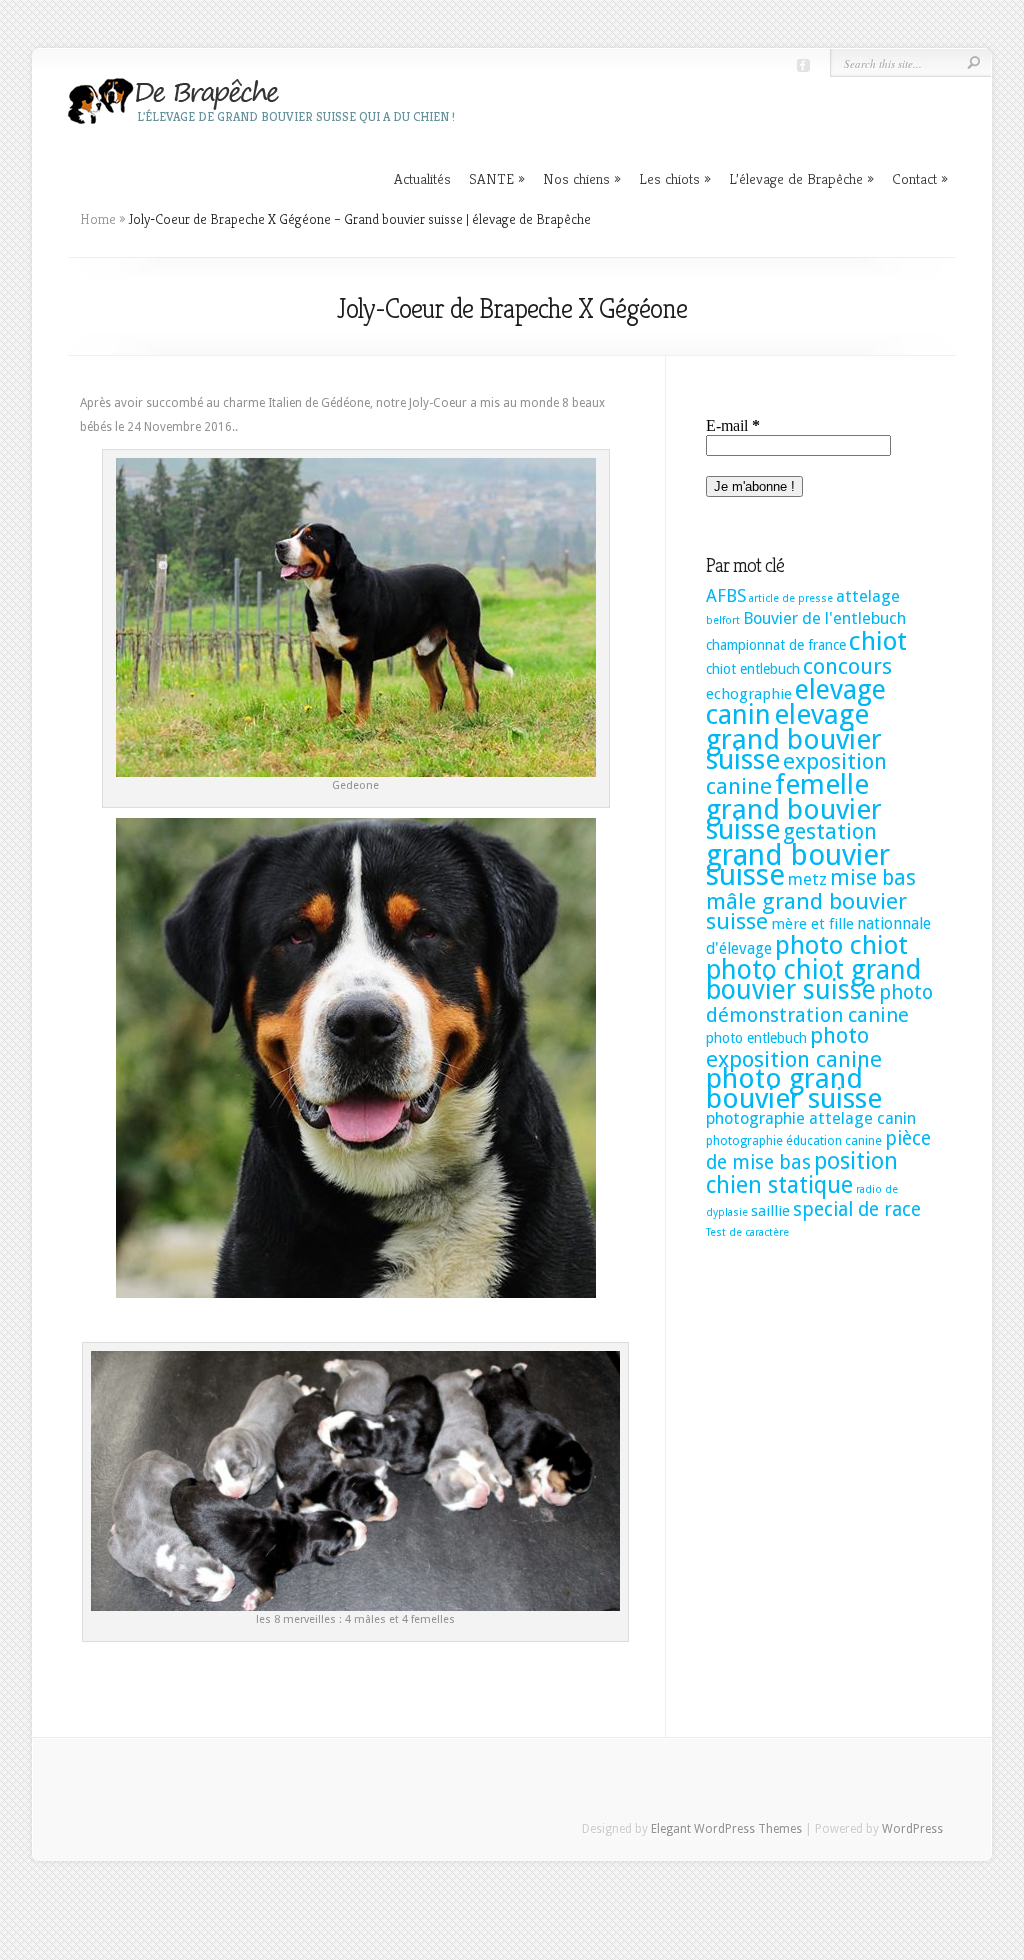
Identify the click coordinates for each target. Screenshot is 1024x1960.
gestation (830, 831)
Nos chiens (582, 178)
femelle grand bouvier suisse (794, 807)
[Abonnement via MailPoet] (821, 466)
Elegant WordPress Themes (726, 1829)
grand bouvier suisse (798, 865)
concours (847, 666)
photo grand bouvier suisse (794, 1088)
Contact (920, 178)
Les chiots (675, 178)
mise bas (873, 877)
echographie (749, 694)
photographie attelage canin (811, 1118)
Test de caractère (747, 1232)
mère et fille (812, 924)
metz (807, 879)
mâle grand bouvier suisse (806, 911)
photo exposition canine (794, 1047)
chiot (878, 641)
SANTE (497, 178)
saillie (770, 1211)
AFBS (726, 596)
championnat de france (776, 645)
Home (98, 219)
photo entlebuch (756, 1038)
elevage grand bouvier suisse (794, 737)
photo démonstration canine (819, 1003)
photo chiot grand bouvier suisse (813, 979)
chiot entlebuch (753, 669)
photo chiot (841, 945)
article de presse (791, 598)
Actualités (422, 178)
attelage (868, 596)
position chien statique (802, 1173)
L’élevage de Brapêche (801, 178)
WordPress (912, 1829)
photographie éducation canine (794, 1140)
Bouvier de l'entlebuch (824, 618)
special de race (857, 1209)
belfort (723, 620)
